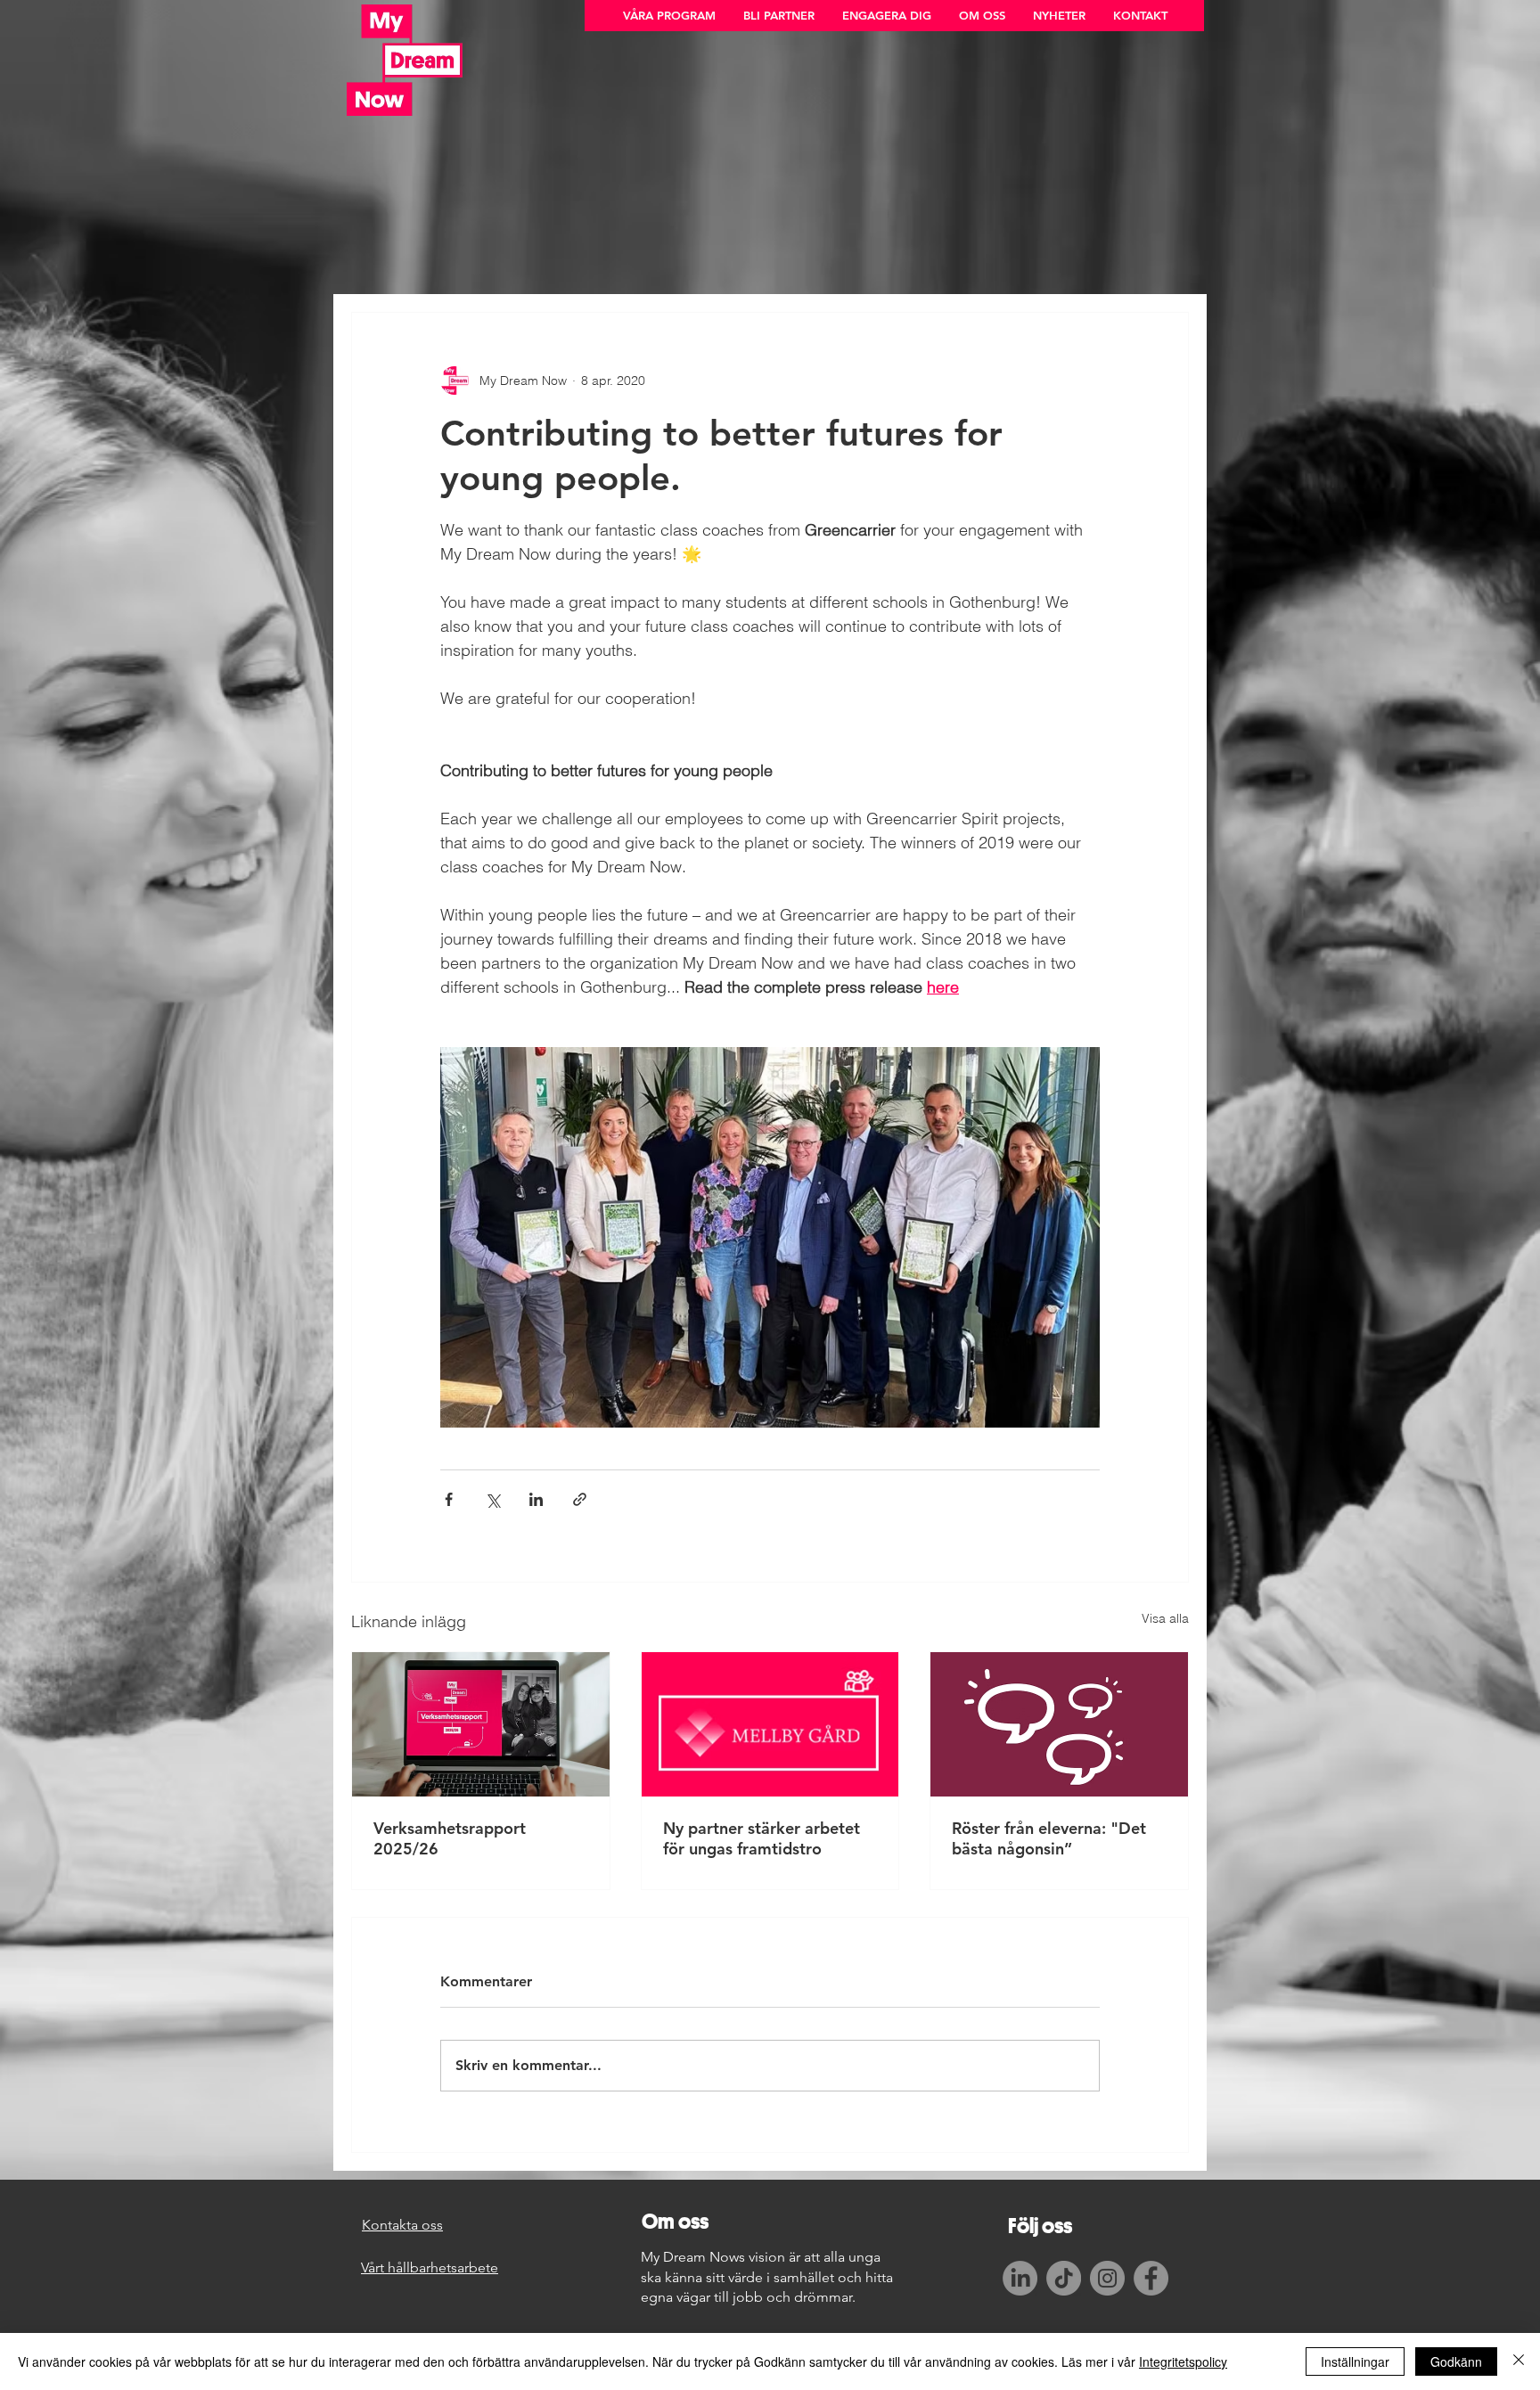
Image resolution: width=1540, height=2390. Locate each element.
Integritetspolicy (1183, 2361)
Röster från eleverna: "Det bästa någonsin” (1049, 1838)
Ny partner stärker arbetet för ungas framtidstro (762, 1838)
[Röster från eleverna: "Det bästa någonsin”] (1059, 1724)
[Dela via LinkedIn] (536, 1499)
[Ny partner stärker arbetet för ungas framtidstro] (770, 1724)
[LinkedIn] (1020, 2278)
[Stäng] (1519, 2361)
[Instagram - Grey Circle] (1107, 2278)
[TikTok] (1064, 2278)
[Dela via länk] (580, 1499)
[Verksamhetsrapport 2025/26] (481, 1724)
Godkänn (1456, 2361)
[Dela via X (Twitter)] (492, 1499)
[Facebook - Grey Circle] (1151, 2278)
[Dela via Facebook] (449, 1499)
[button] (669, 16)
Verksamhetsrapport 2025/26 (450, 1838)
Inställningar (1355, 2361)
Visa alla (1165, 1618)
